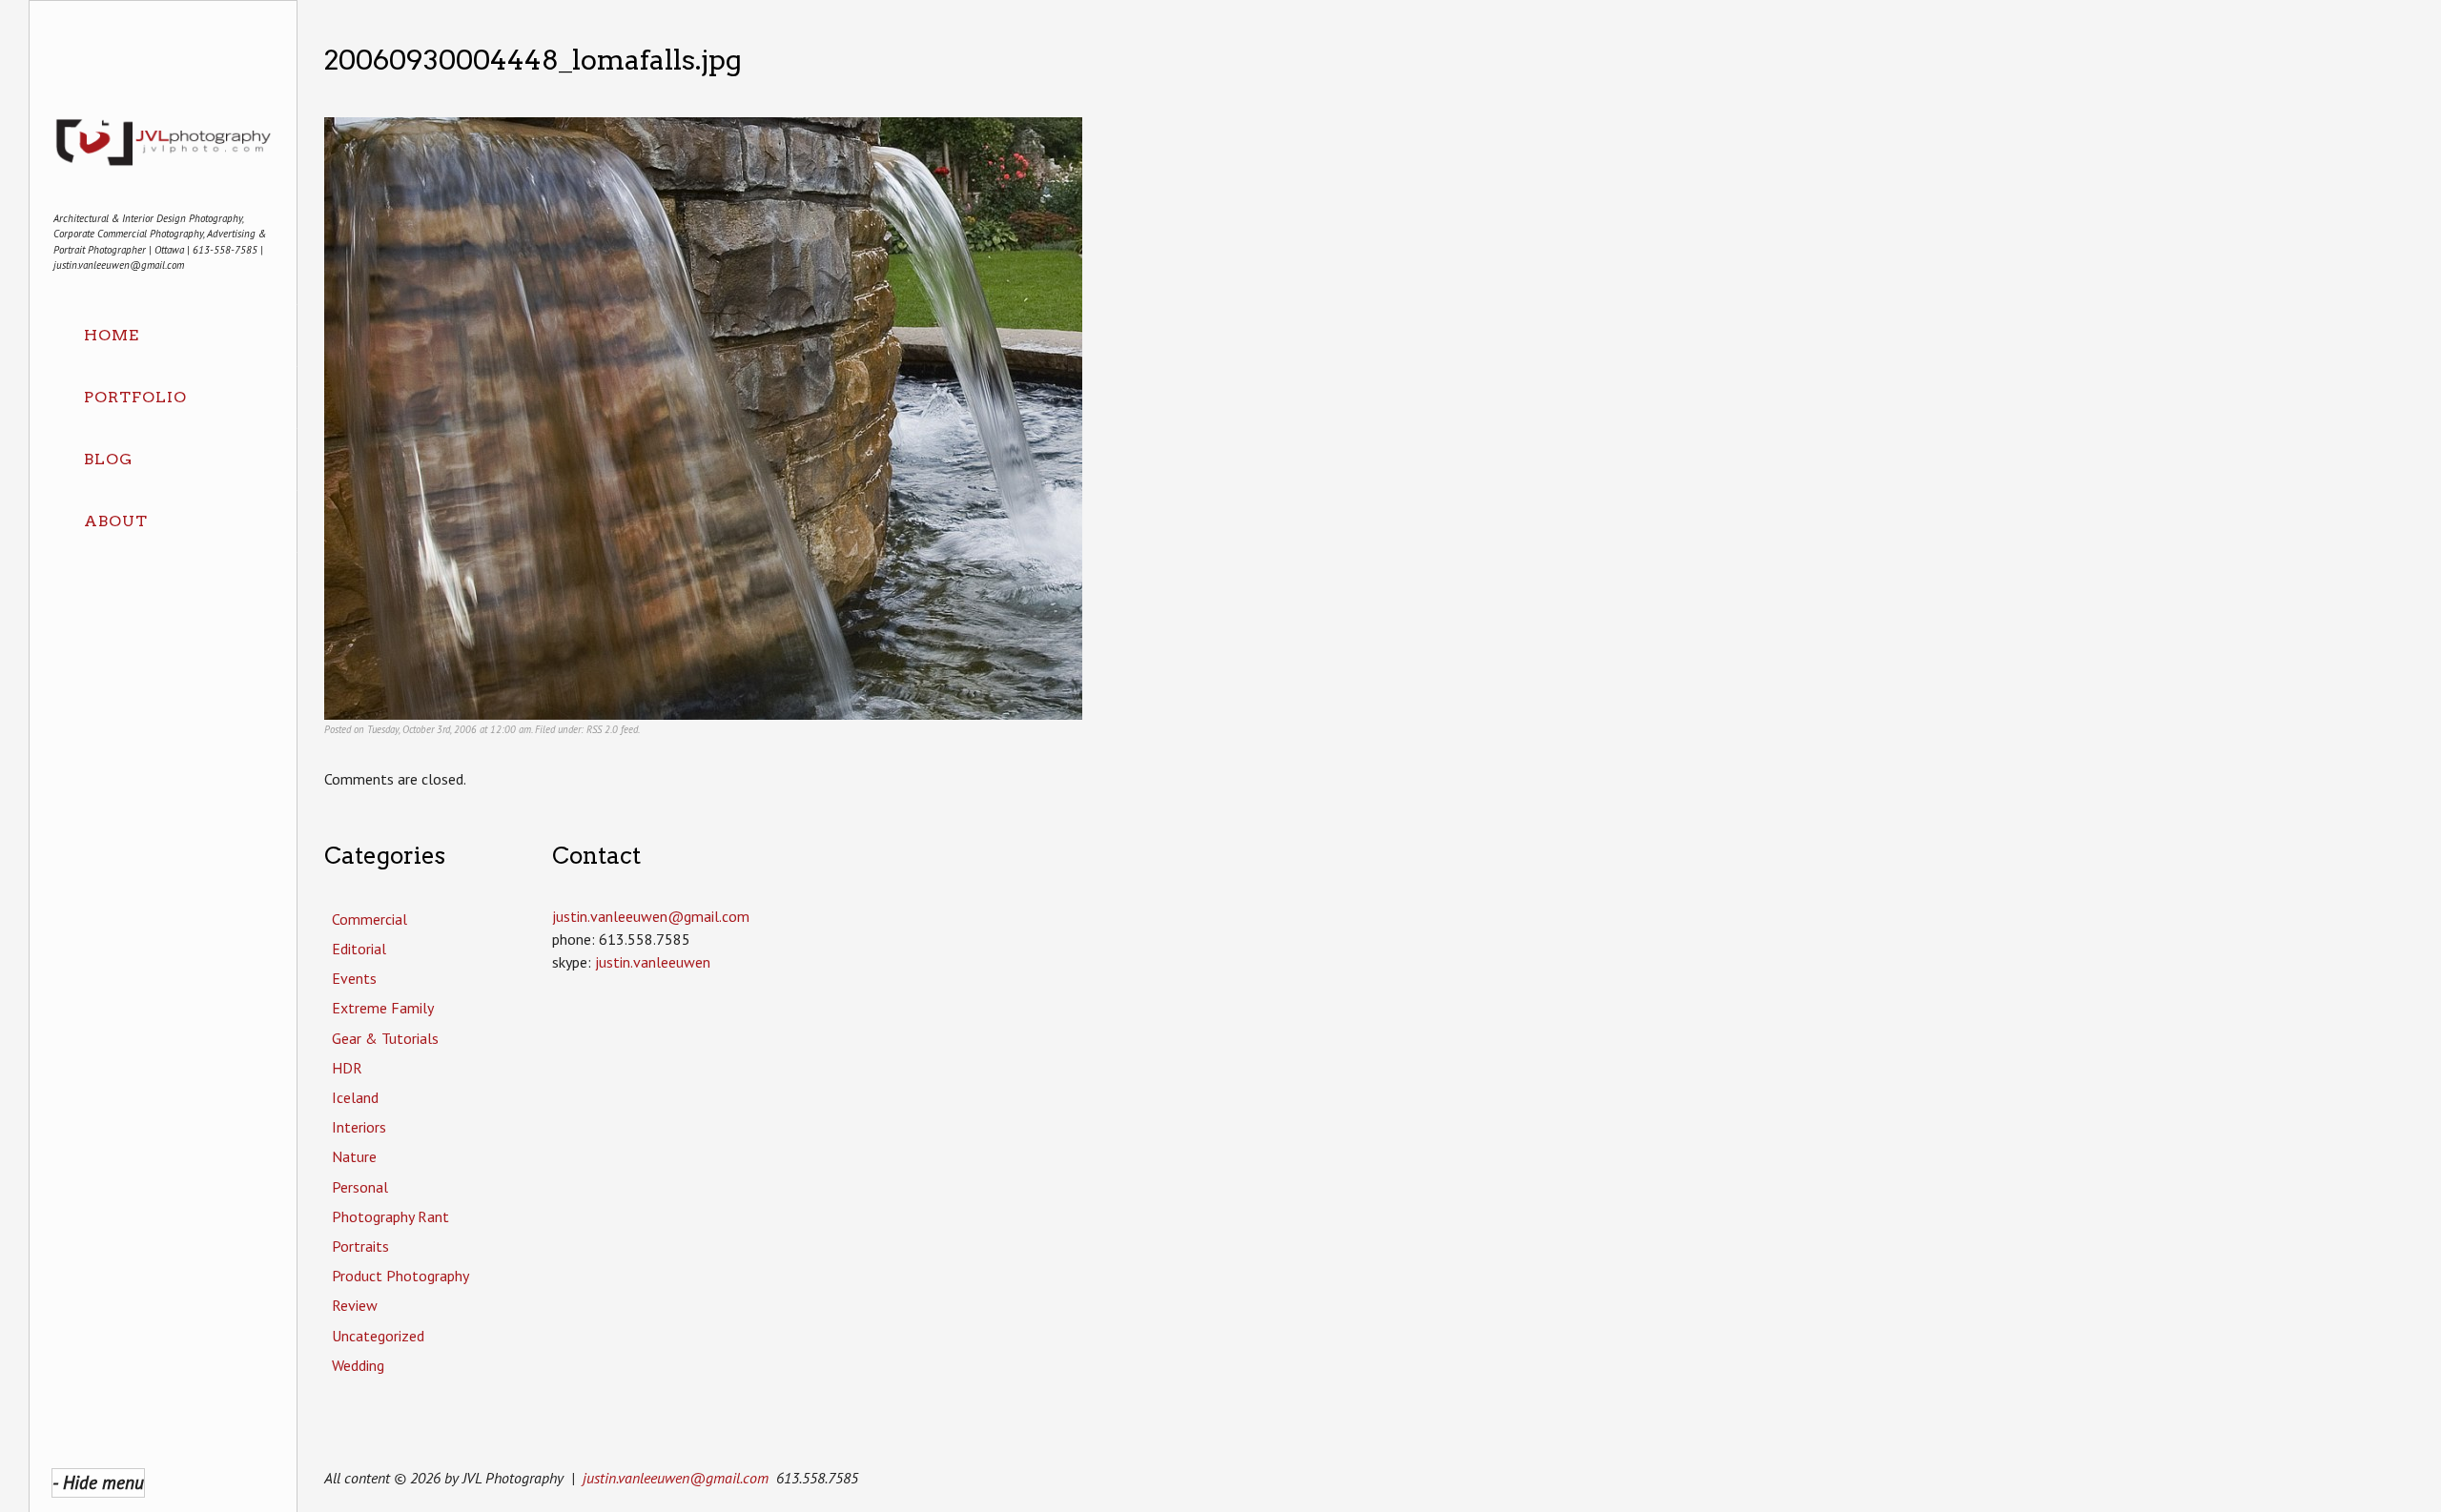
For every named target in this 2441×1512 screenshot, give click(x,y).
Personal (360, 1187)
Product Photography (400, 1276)
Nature (354, 1156)
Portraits (360, 1246)
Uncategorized (378, 1336)
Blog (108, 459)
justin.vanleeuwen (653, 962)
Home (112, 335)
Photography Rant (390, 1216)
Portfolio (135, 397)
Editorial (359, 949)
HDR (347, 1068)
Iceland (355, 1097)
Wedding (358, 1365)
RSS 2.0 (602, 729)
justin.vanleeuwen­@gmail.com (651, 916)
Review (355, 1305)
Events (354, 978)
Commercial (369, 919)
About (116, 521)
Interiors (359, 1127)
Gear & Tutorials (385, 1038)
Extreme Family (383, 1008)
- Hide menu (98, 1482)
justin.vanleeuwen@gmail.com (676, 1478)
